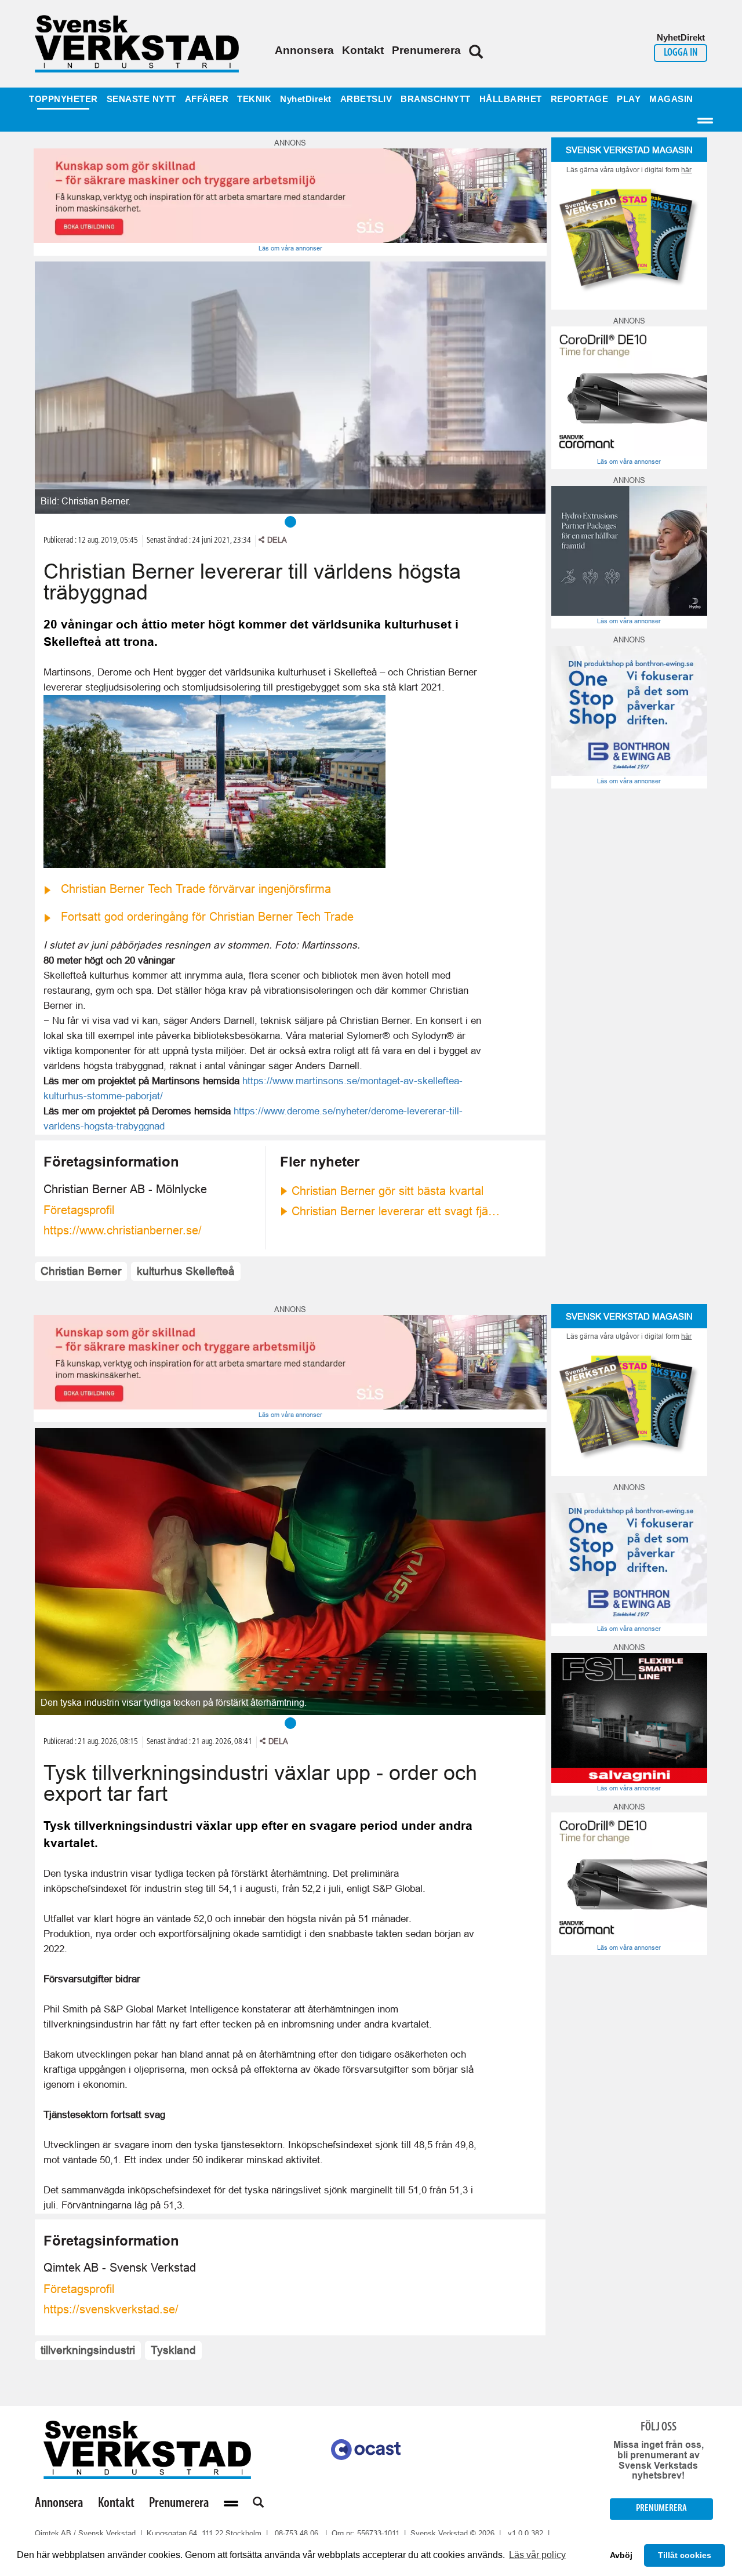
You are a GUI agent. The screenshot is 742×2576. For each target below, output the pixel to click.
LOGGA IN (681, 53)
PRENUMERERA (661, 2508)
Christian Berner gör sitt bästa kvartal (388, 1191)
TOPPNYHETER (63, 99)
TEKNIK (254, 99)
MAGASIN (671, 99)
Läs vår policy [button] (537, 2555)
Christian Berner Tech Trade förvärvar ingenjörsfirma (196, 889)
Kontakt (363, 50)
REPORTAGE (580, 99)
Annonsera (304, 50)
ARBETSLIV (366, 99)
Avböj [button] (621, 2555)
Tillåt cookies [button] (685, 2555)
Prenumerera (426, 50)
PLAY (629, 99)
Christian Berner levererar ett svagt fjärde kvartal (397, 1211)
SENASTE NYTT (141, 99)
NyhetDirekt (306, 99)
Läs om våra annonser (290, 248)
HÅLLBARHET (511, 99)
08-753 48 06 (297, 2533)
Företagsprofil (79, 1210)
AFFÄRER (207, 99)
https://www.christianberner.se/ (123, 1230)
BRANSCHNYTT (436, 99)
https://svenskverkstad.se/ (111, 2309)
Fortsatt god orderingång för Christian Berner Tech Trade (207, 917)
